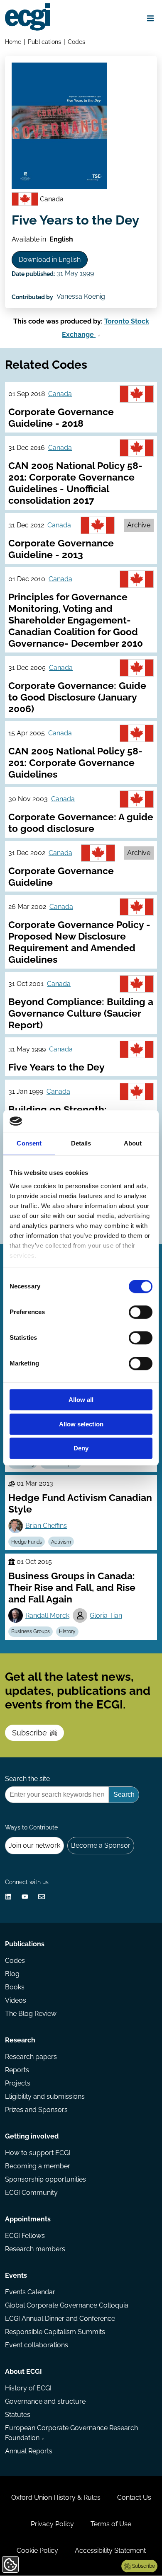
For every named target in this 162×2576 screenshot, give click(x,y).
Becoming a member (38, 2166)
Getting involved (32, 2136)
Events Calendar (30, 2292)
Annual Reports (29, 2451)
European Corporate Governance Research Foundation (71, 2433)
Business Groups (31, 1631)
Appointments (28, 2219)
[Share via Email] (42, 1897)
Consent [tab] (29, 1144)
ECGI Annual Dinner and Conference (60, 2319)
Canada (52, 199)
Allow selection (81, 1424)
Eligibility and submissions (45, 2096)
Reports (17, 2070)
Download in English (50, 260)
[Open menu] (150, 18)
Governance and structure (45, 2401)
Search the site (27, 1779)
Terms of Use (111, 2524)
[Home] (28, 17)
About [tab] (133, 1144)
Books (15, 1987)
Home (13, 42)
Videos (16, 2000)
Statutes (18, 2415)
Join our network (34, 1845)
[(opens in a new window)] (8, 1897)
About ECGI (23, 2372)
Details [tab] (81, 1144)
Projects (18, 2083)
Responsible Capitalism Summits (55, 2332)
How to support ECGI (38, 2153)
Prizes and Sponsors (36, 2110)
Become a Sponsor (101, 1845)
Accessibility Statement (110, 2551)
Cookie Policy (37, 2551)
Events (16, 2275)
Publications (44, 42)
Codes (76, 42)
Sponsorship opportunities (45, 2179)
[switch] (141, 1312)
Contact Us (134, 2497)
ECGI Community (31, 2193)
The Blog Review (31, 2014)
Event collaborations (37, 2345)
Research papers (31, 2057)
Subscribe (29, 1733)
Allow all (81, 1400)
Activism (61, 1542)
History (67, 1631)
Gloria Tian (106, 1615)
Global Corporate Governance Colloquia (67, 2305)
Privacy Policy (52, 2524)
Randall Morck (47, 1615)
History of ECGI (28, 2388)
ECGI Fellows (25, 2236)
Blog (12, 1974)
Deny (81, 1449)
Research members (35, 2249)
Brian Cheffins (46, 1526)
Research (20, 2040)
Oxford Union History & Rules (56, 2497)
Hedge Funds (27, 1542)
